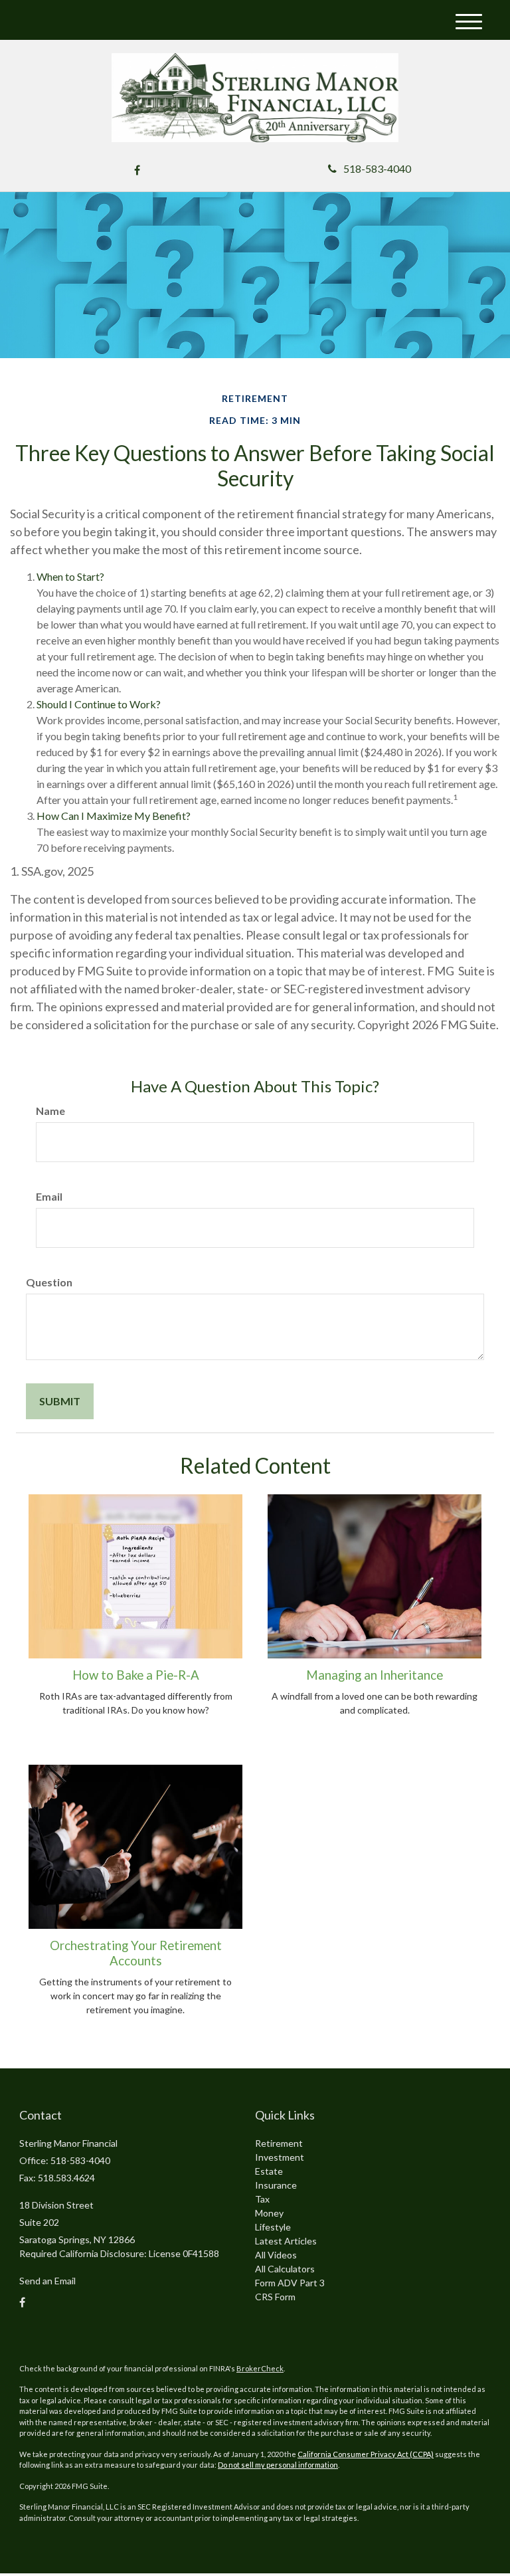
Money (269, 2213)
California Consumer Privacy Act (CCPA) (366, 2454)
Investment (280, 2157)
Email (49, 1196)
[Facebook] (137, 170)
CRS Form (275, 2297)
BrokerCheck (260, 2368)
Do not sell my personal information (278, 2465)
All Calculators (285, 2269)
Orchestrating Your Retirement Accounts (136, 1953)
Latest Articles (286, 2241)
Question (49, 1282)
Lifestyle (273, 2227)
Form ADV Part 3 (290, 2283)
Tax (262, 2199)
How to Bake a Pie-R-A (136, 1675)
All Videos (276, 2255)
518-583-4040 (377, 168)
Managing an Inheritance (375, 1675)
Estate (269, 2171)
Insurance (276, 2185)
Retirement (279, 2143)
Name (50, 1111)
